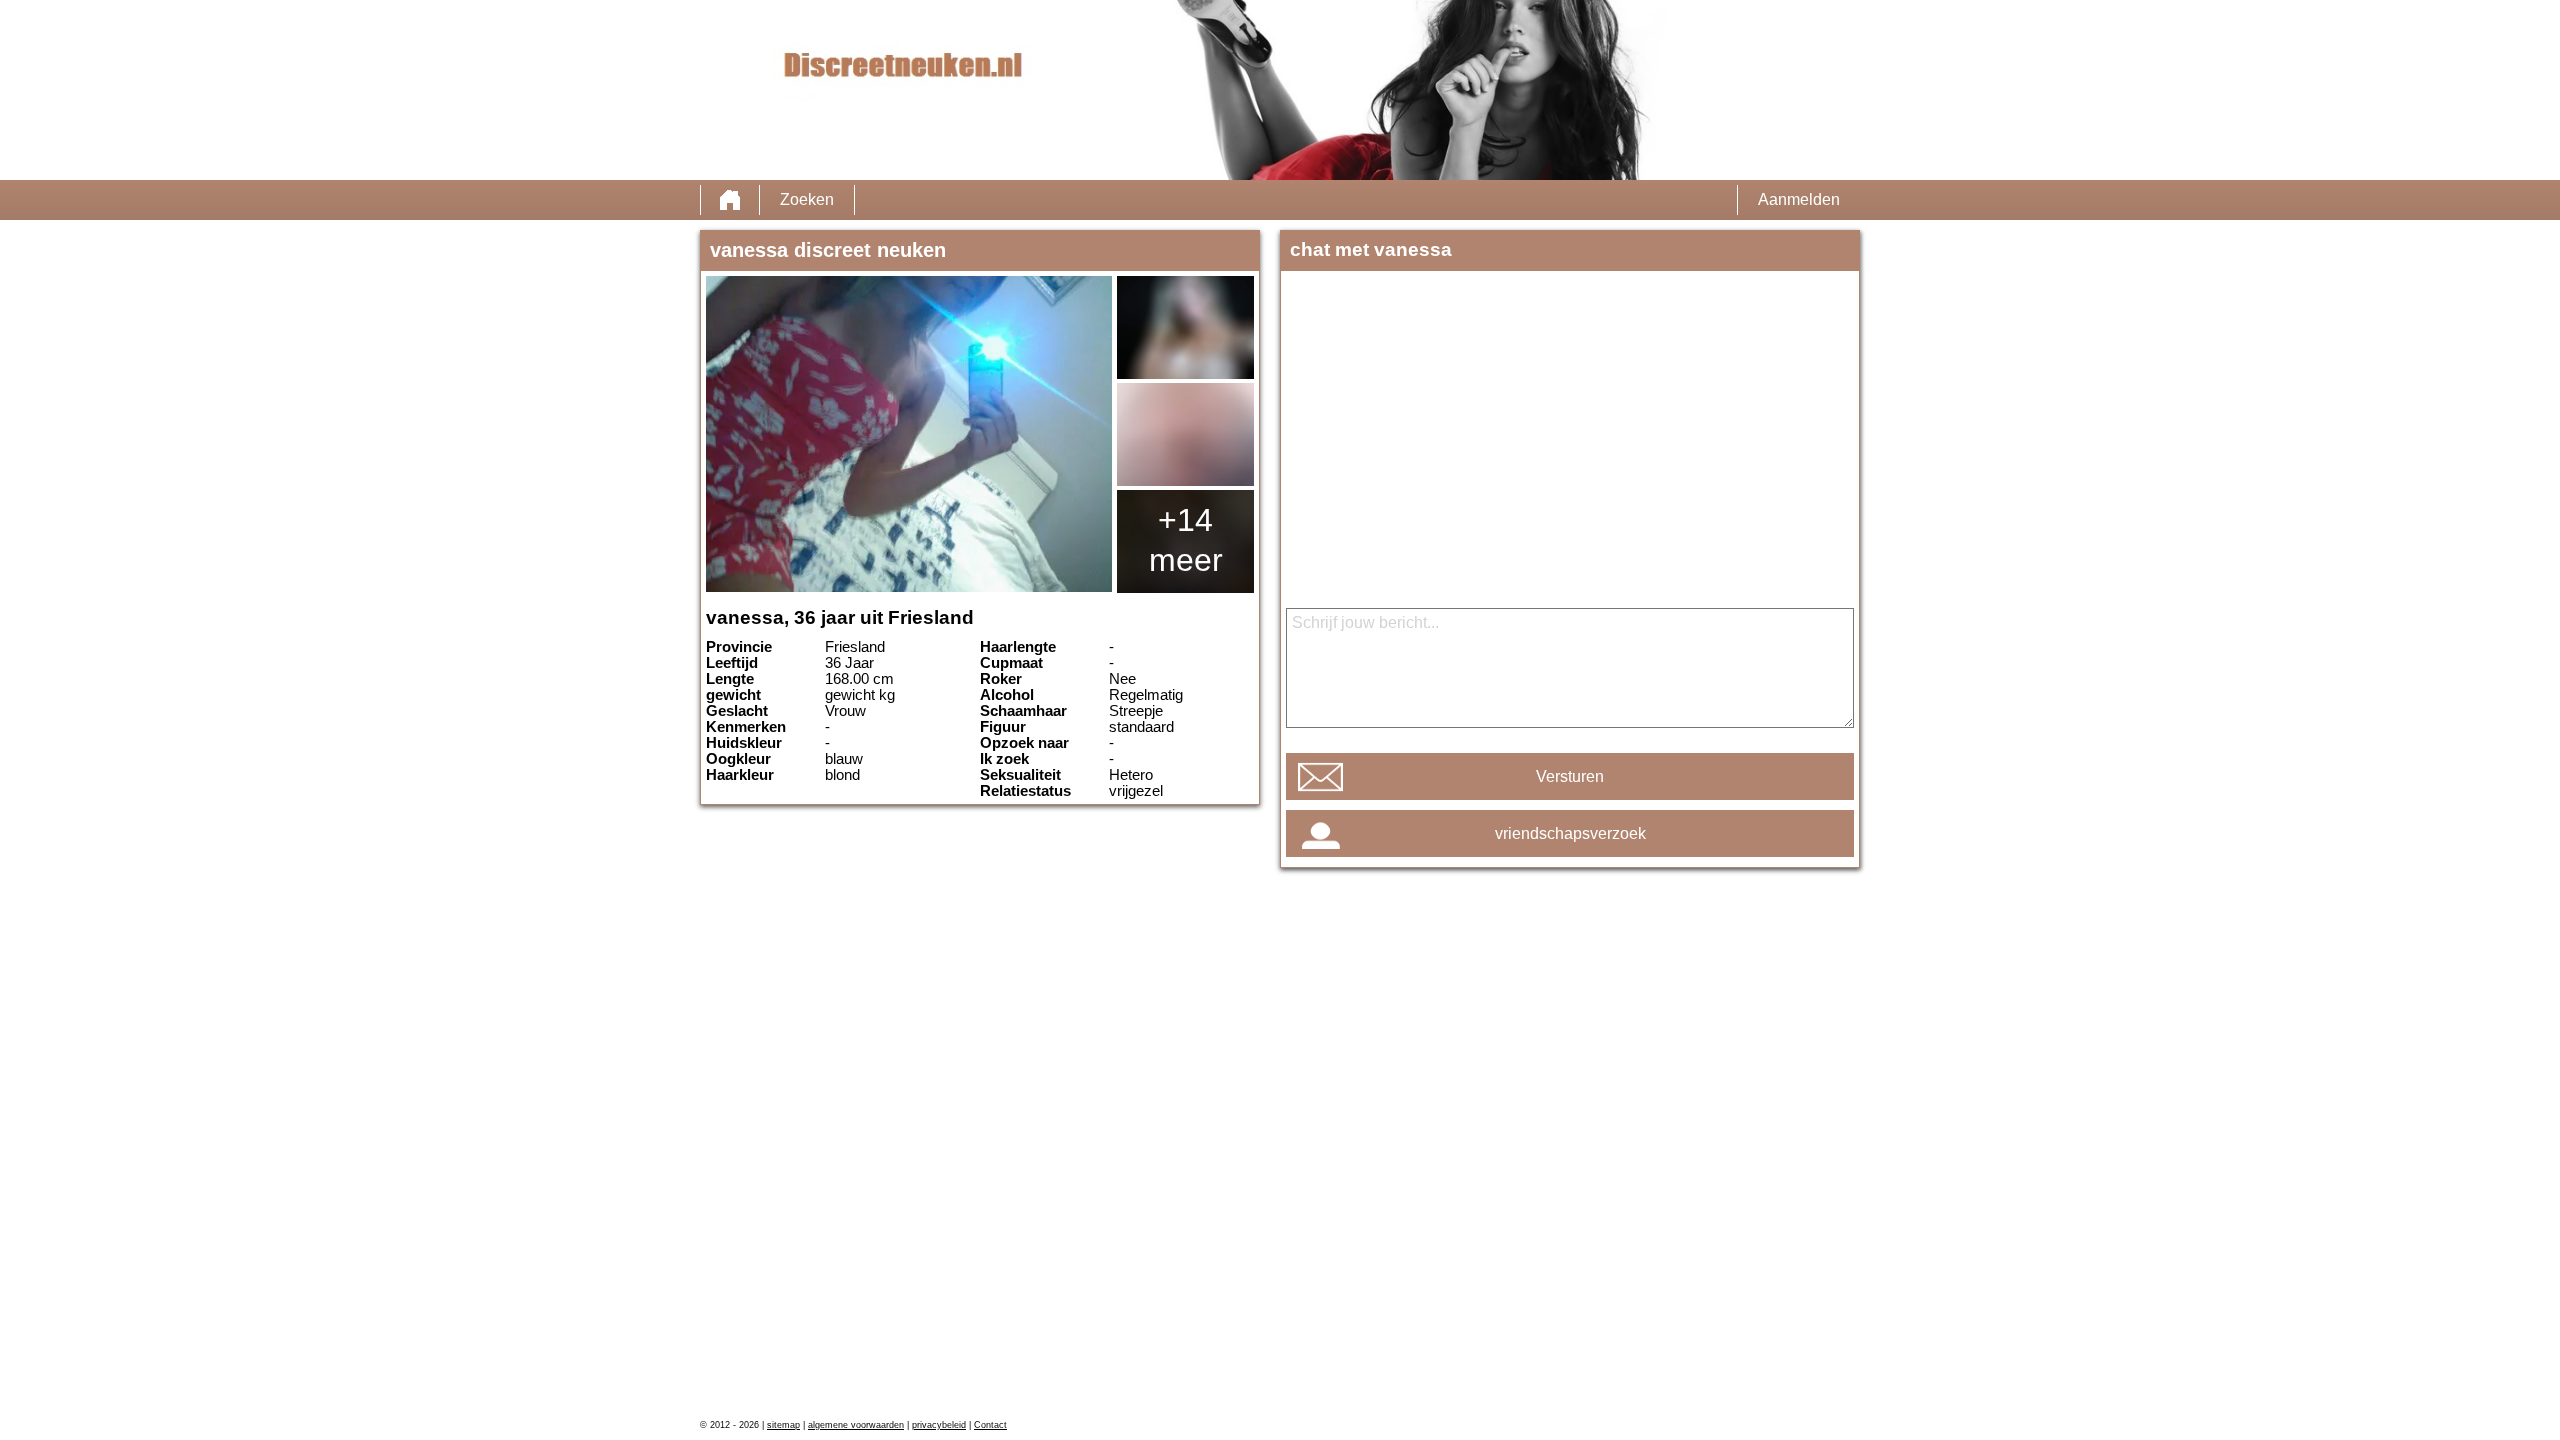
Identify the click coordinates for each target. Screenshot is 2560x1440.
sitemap (783, 1425)
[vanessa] (909, 434)
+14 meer (1186, 540)
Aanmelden (1799, 199)
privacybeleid (939, 1425)
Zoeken (807, 199)
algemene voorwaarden (856, 1425)
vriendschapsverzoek (1570, 833)
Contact (990, 1425)
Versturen (1570, 776)
